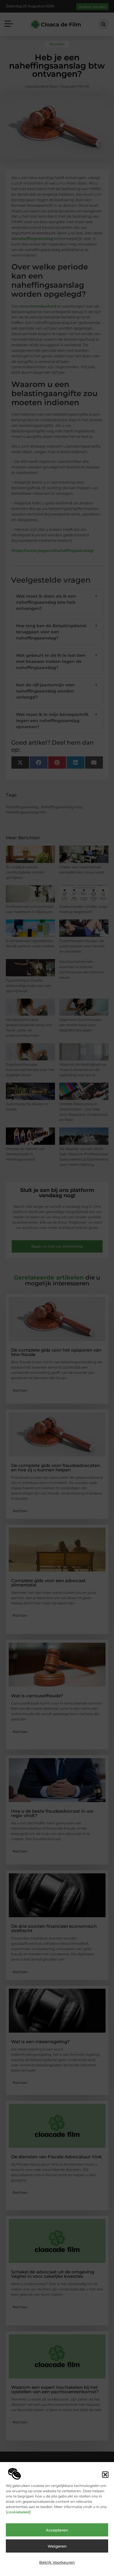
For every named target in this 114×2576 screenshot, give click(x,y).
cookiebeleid (18, 2512)
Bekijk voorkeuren (57, 2562)
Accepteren (57, 2530)
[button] (105, 2475)
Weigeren (57, 2546)
